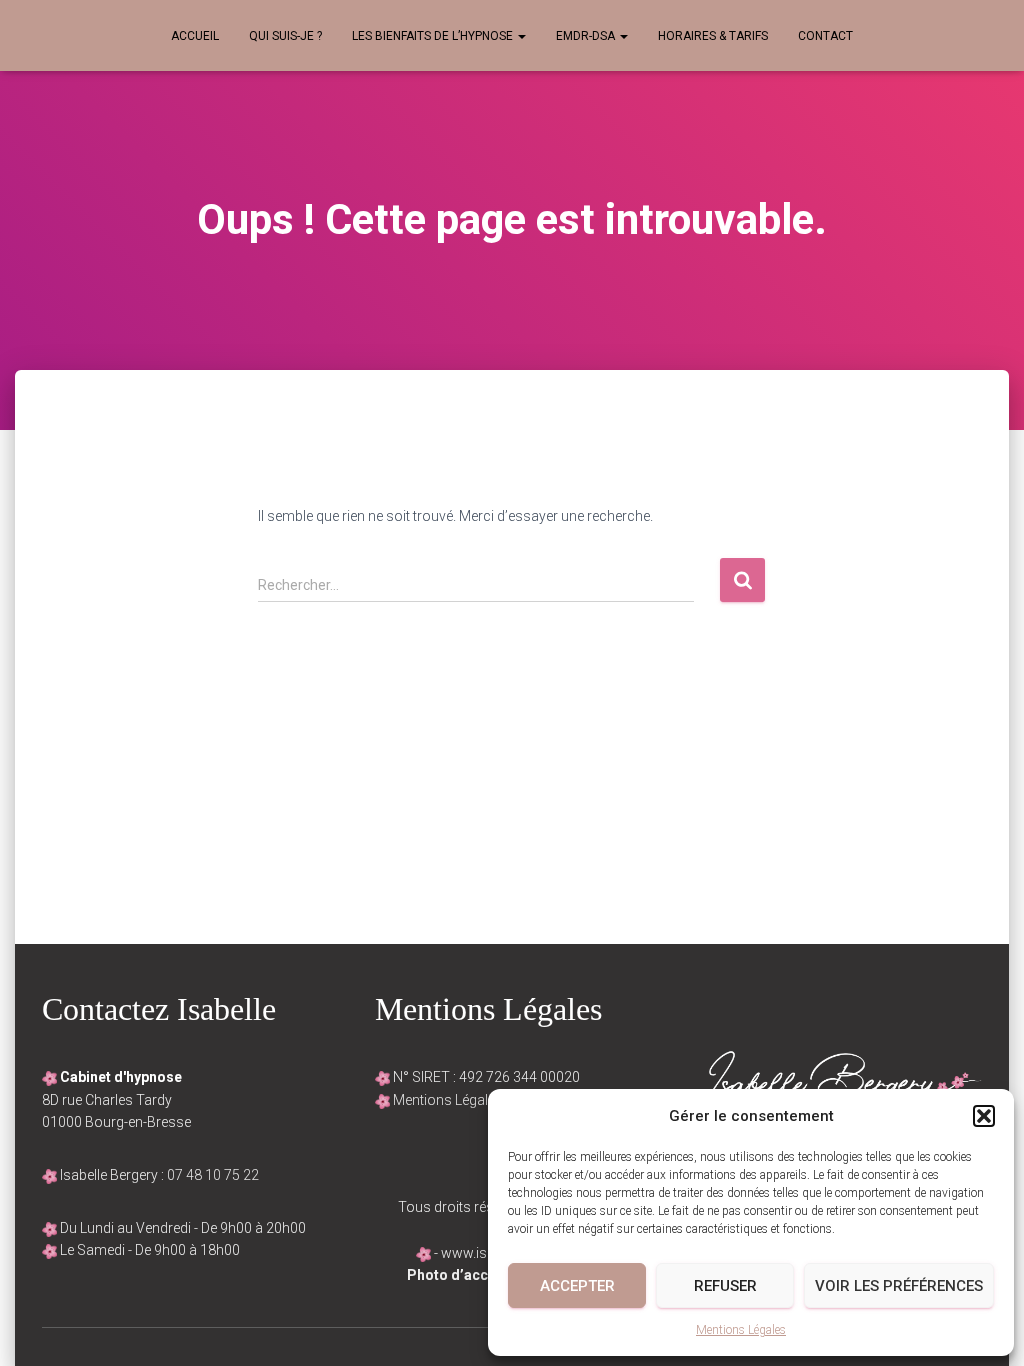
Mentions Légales (741, 1330)
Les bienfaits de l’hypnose (434, 36)
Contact (825, 36)
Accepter (577, 1286)
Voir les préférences (899, 1286)
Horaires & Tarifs (713, 36)
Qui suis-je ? (285, 36)
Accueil (195, 36)
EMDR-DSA (587, 36)
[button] (984, 1116)
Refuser (725, 1286)
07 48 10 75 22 (213, 1175)
